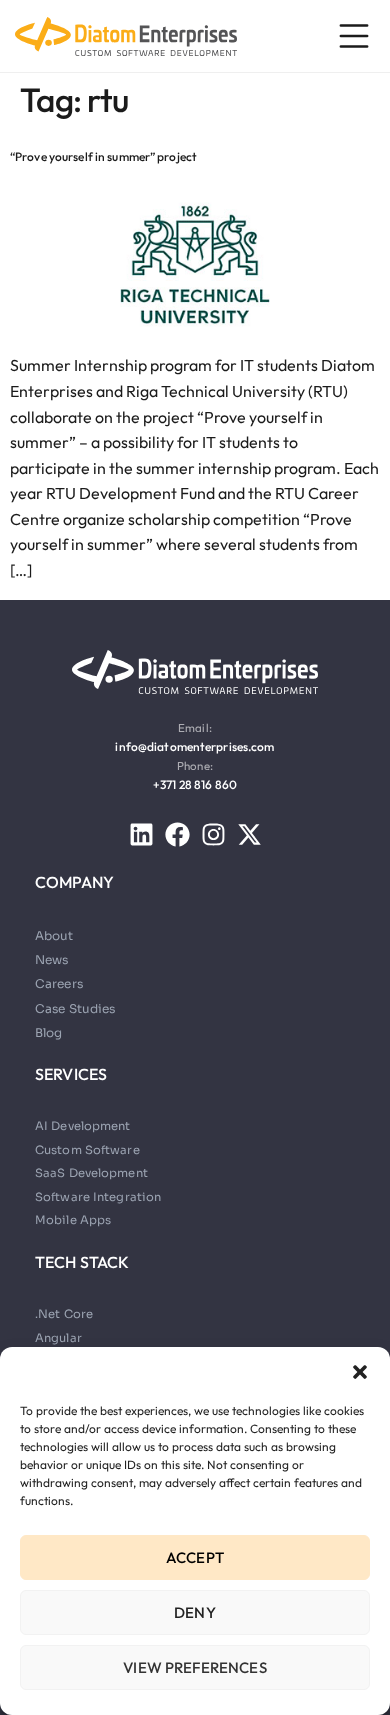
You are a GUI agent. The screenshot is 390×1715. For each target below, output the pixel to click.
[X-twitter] (249, 834)
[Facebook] (177, 834)
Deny (195, 1612)
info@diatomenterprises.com (194, 746)
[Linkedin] (141, 834)
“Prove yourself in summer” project (103, 156)
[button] (360, 1372)
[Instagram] (213, 834)
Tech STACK (82, 1262)
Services (71, 1074)
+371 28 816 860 (195, 784)
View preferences (194, 1667)
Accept (195, 1557)
